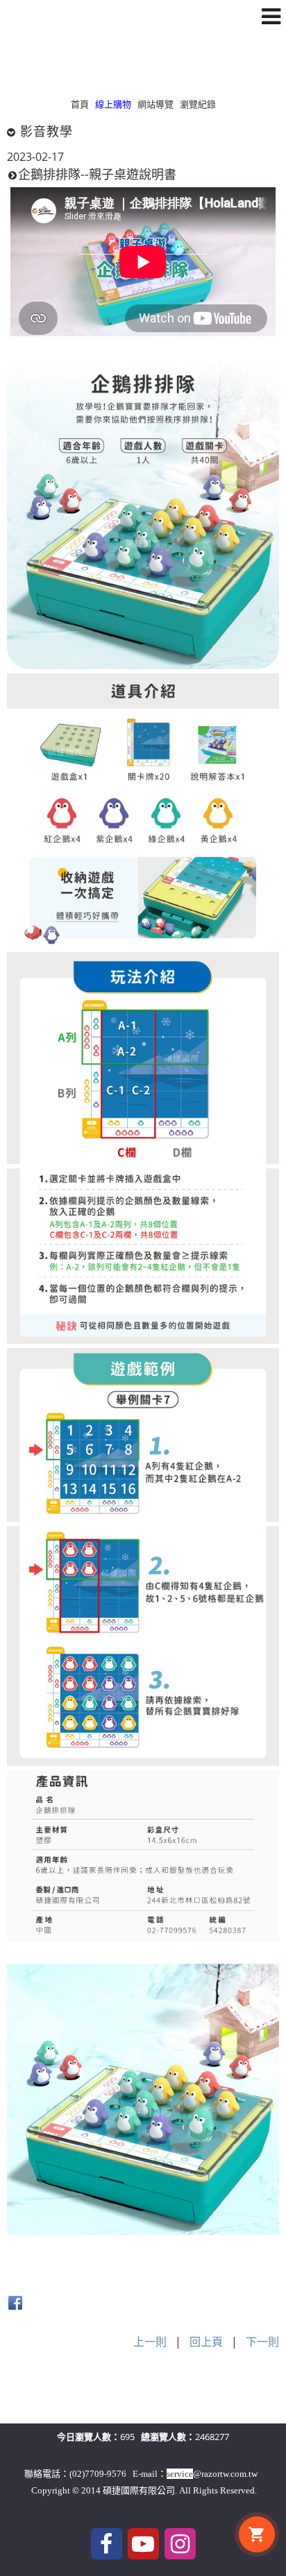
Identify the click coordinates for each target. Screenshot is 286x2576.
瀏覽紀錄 (198, 104)
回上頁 (206, 2342)
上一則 (150, 2342)
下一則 (262, 2342)
